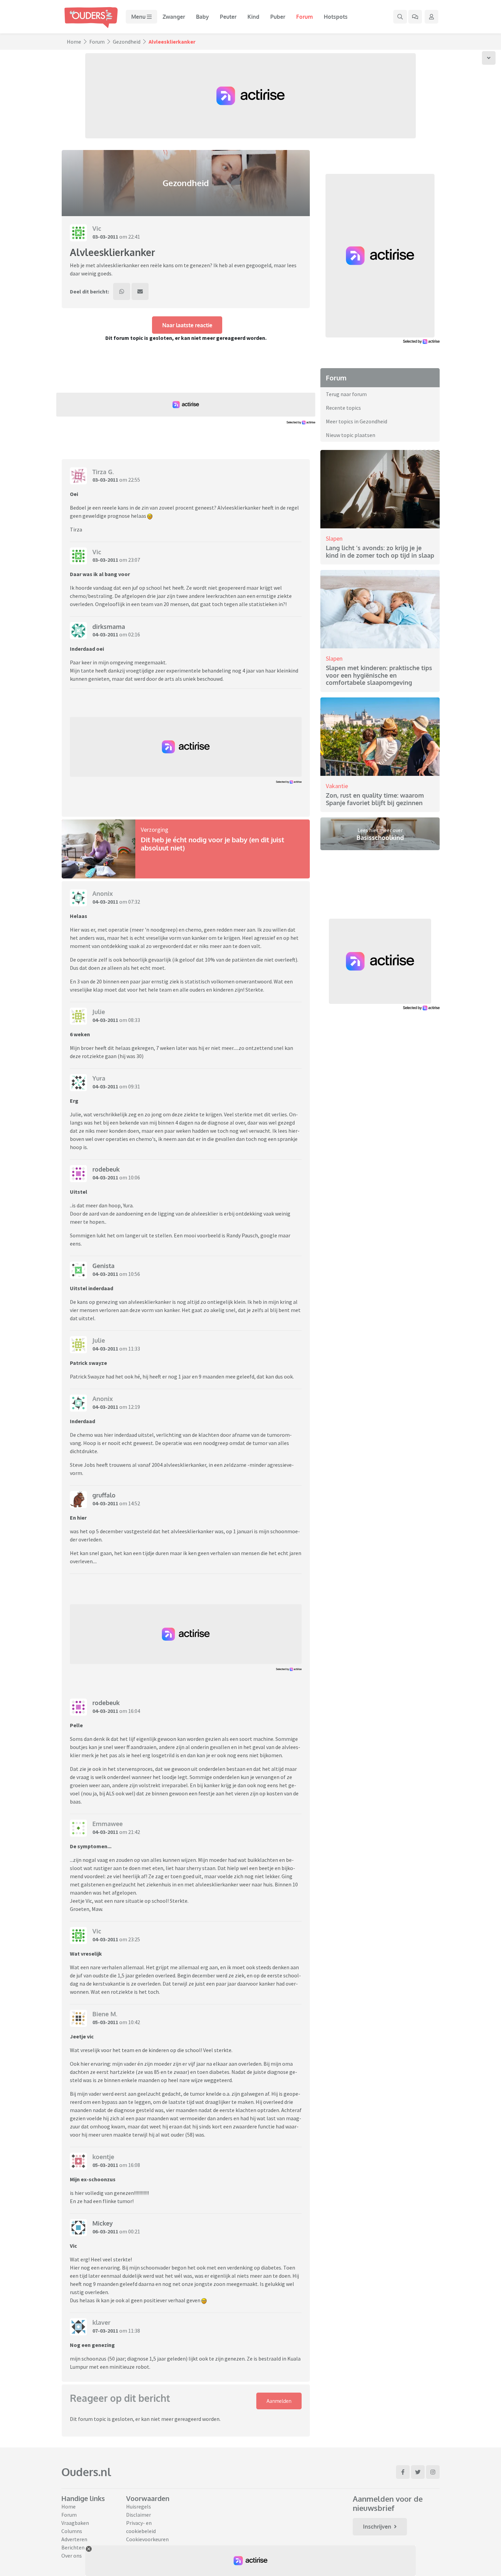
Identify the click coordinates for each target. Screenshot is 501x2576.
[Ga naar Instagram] (433, 2472)
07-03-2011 (105, 2331)
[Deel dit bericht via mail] (140, 291)
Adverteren (74, 2539)
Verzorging (155, 830)
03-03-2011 (105, 237)
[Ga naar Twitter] (418, 2472)
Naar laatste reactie (187, 325)
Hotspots (336, 17)
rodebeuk (106, 1169)
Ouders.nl (86, 2472)
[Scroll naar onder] (489, 58)
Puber (278, 17)
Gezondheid (127, 42)
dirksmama (109, 627)
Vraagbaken (75, 2523)
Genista (103, 1266)
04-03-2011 (105, 634)
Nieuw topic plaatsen (351, 435)
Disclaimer (139, 2515)
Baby (202, 17)
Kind (253, 17)
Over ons (72, 2556)
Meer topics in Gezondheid (356, 421)
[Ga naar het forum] (415, 17)
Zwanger (174, 17)
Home (74, 42)
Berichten (73, 2547)
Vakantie (337, 786)
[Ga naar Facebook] (403, 2472)
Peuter (228, 17)
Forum (305, 17)
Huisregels (139, 2506)
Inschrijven (377, 2527)
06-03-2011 (105, 2231)
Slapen (334, 538)
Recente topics (343, 408)
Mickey (103, 2223)
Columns (72, 2531)
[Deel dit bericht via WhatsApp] (122, 291)
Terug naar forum (346, 394)
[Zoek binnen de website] (400, 17)
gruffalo (104, 1495)
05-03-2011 (105, 2022)
